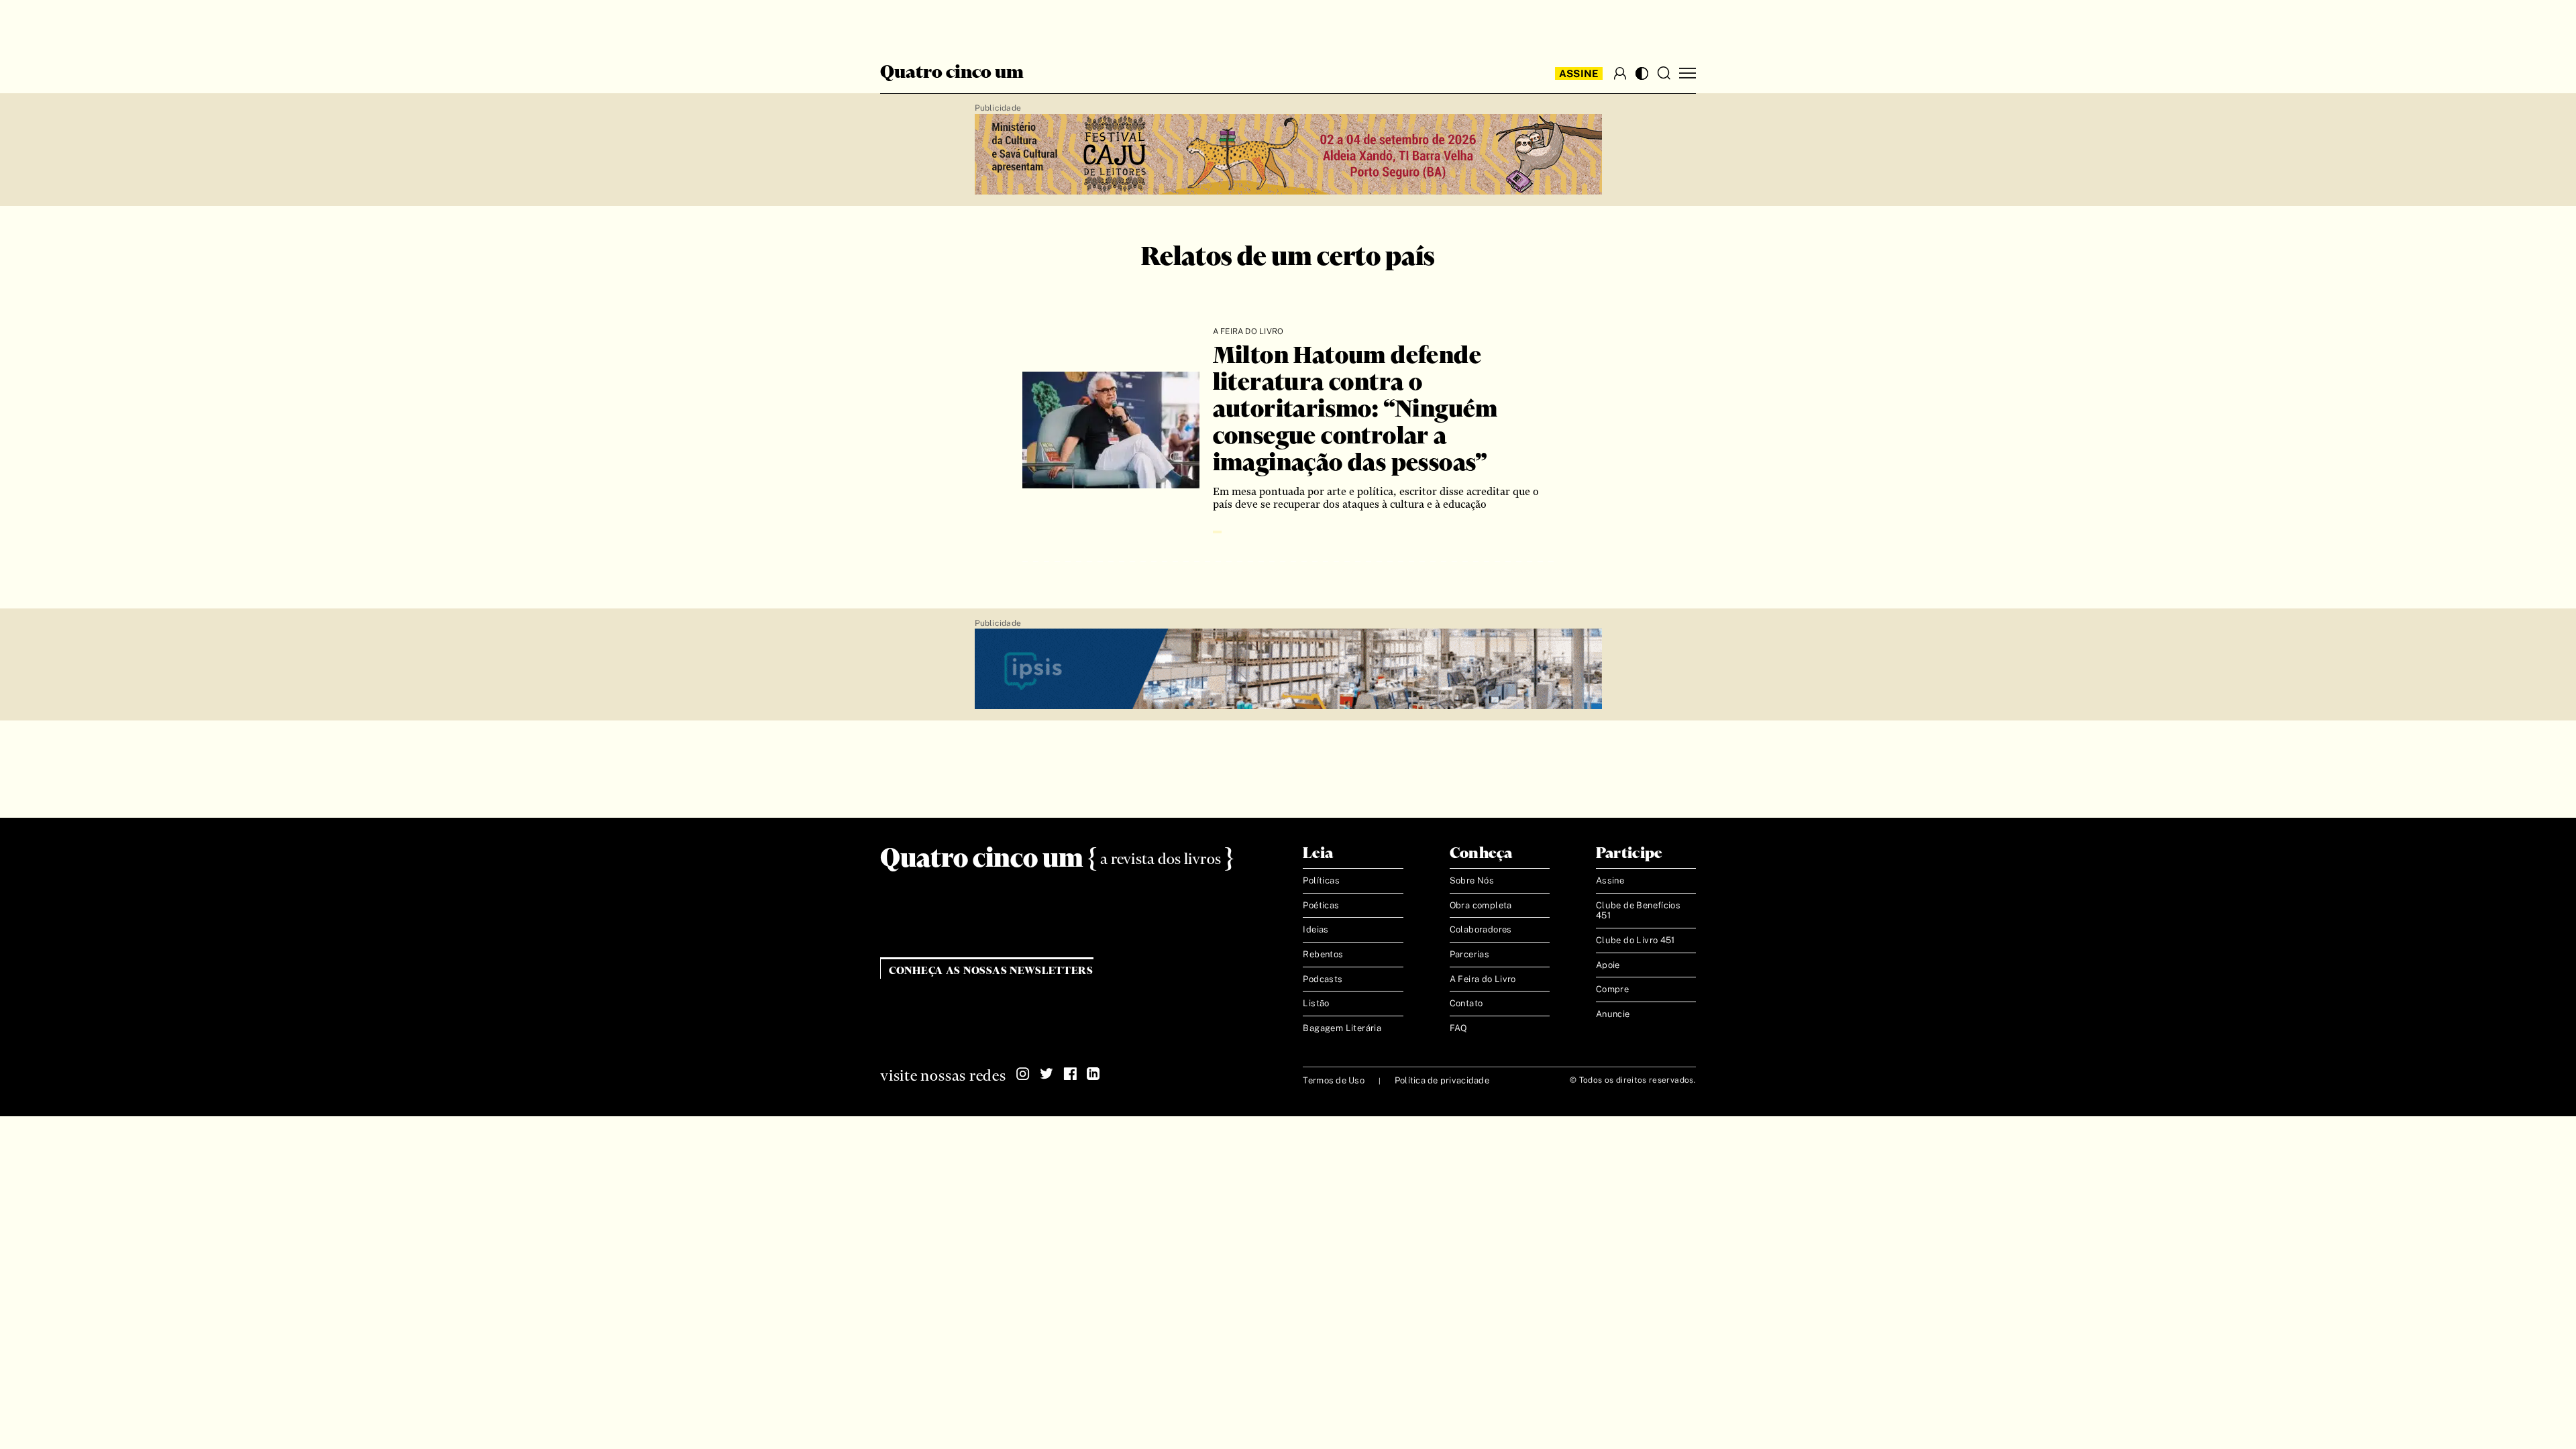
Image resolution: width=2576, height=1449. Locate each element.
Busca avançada (932, 24)
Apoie (1608, 965)
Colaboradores (1481, 929)
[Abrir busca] (1664, 73)
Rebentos (1323, 954)
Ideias (1316, 929)
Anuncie (1613, 1014)
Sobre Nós (1472, 880)
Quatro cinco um (952, 73)
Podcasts (1323, 979)
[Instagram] (1023, 1074)
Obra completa (1481, 905)
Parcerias (1470, 954)
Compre (1612, 989)
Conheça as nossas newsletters (991, 971)
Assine (1579, 73)
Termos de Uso (1333, 1080)
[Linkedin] (1093, 1074)
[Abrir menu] (1687, 73)
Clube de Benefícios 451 (1638, 911)
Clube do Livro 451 (1635, 940)
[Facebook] (1070, 1074)
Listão (1316, 1003)
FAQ (1459, 1028)
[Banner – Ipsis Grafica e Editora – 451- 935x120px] (1288, 669)
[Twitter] (1046, 1074)
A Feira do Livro (1483, 979)
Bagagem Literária (1342, 1028)
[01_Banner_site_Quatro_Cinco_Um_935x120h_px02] (1288, 155)
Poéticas (1321, 905)
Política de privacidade (1442, 1080)
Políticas (1321, 880)
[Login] (1620, 73)
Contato (1466, 1003)
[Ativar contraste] (1642, 73)
